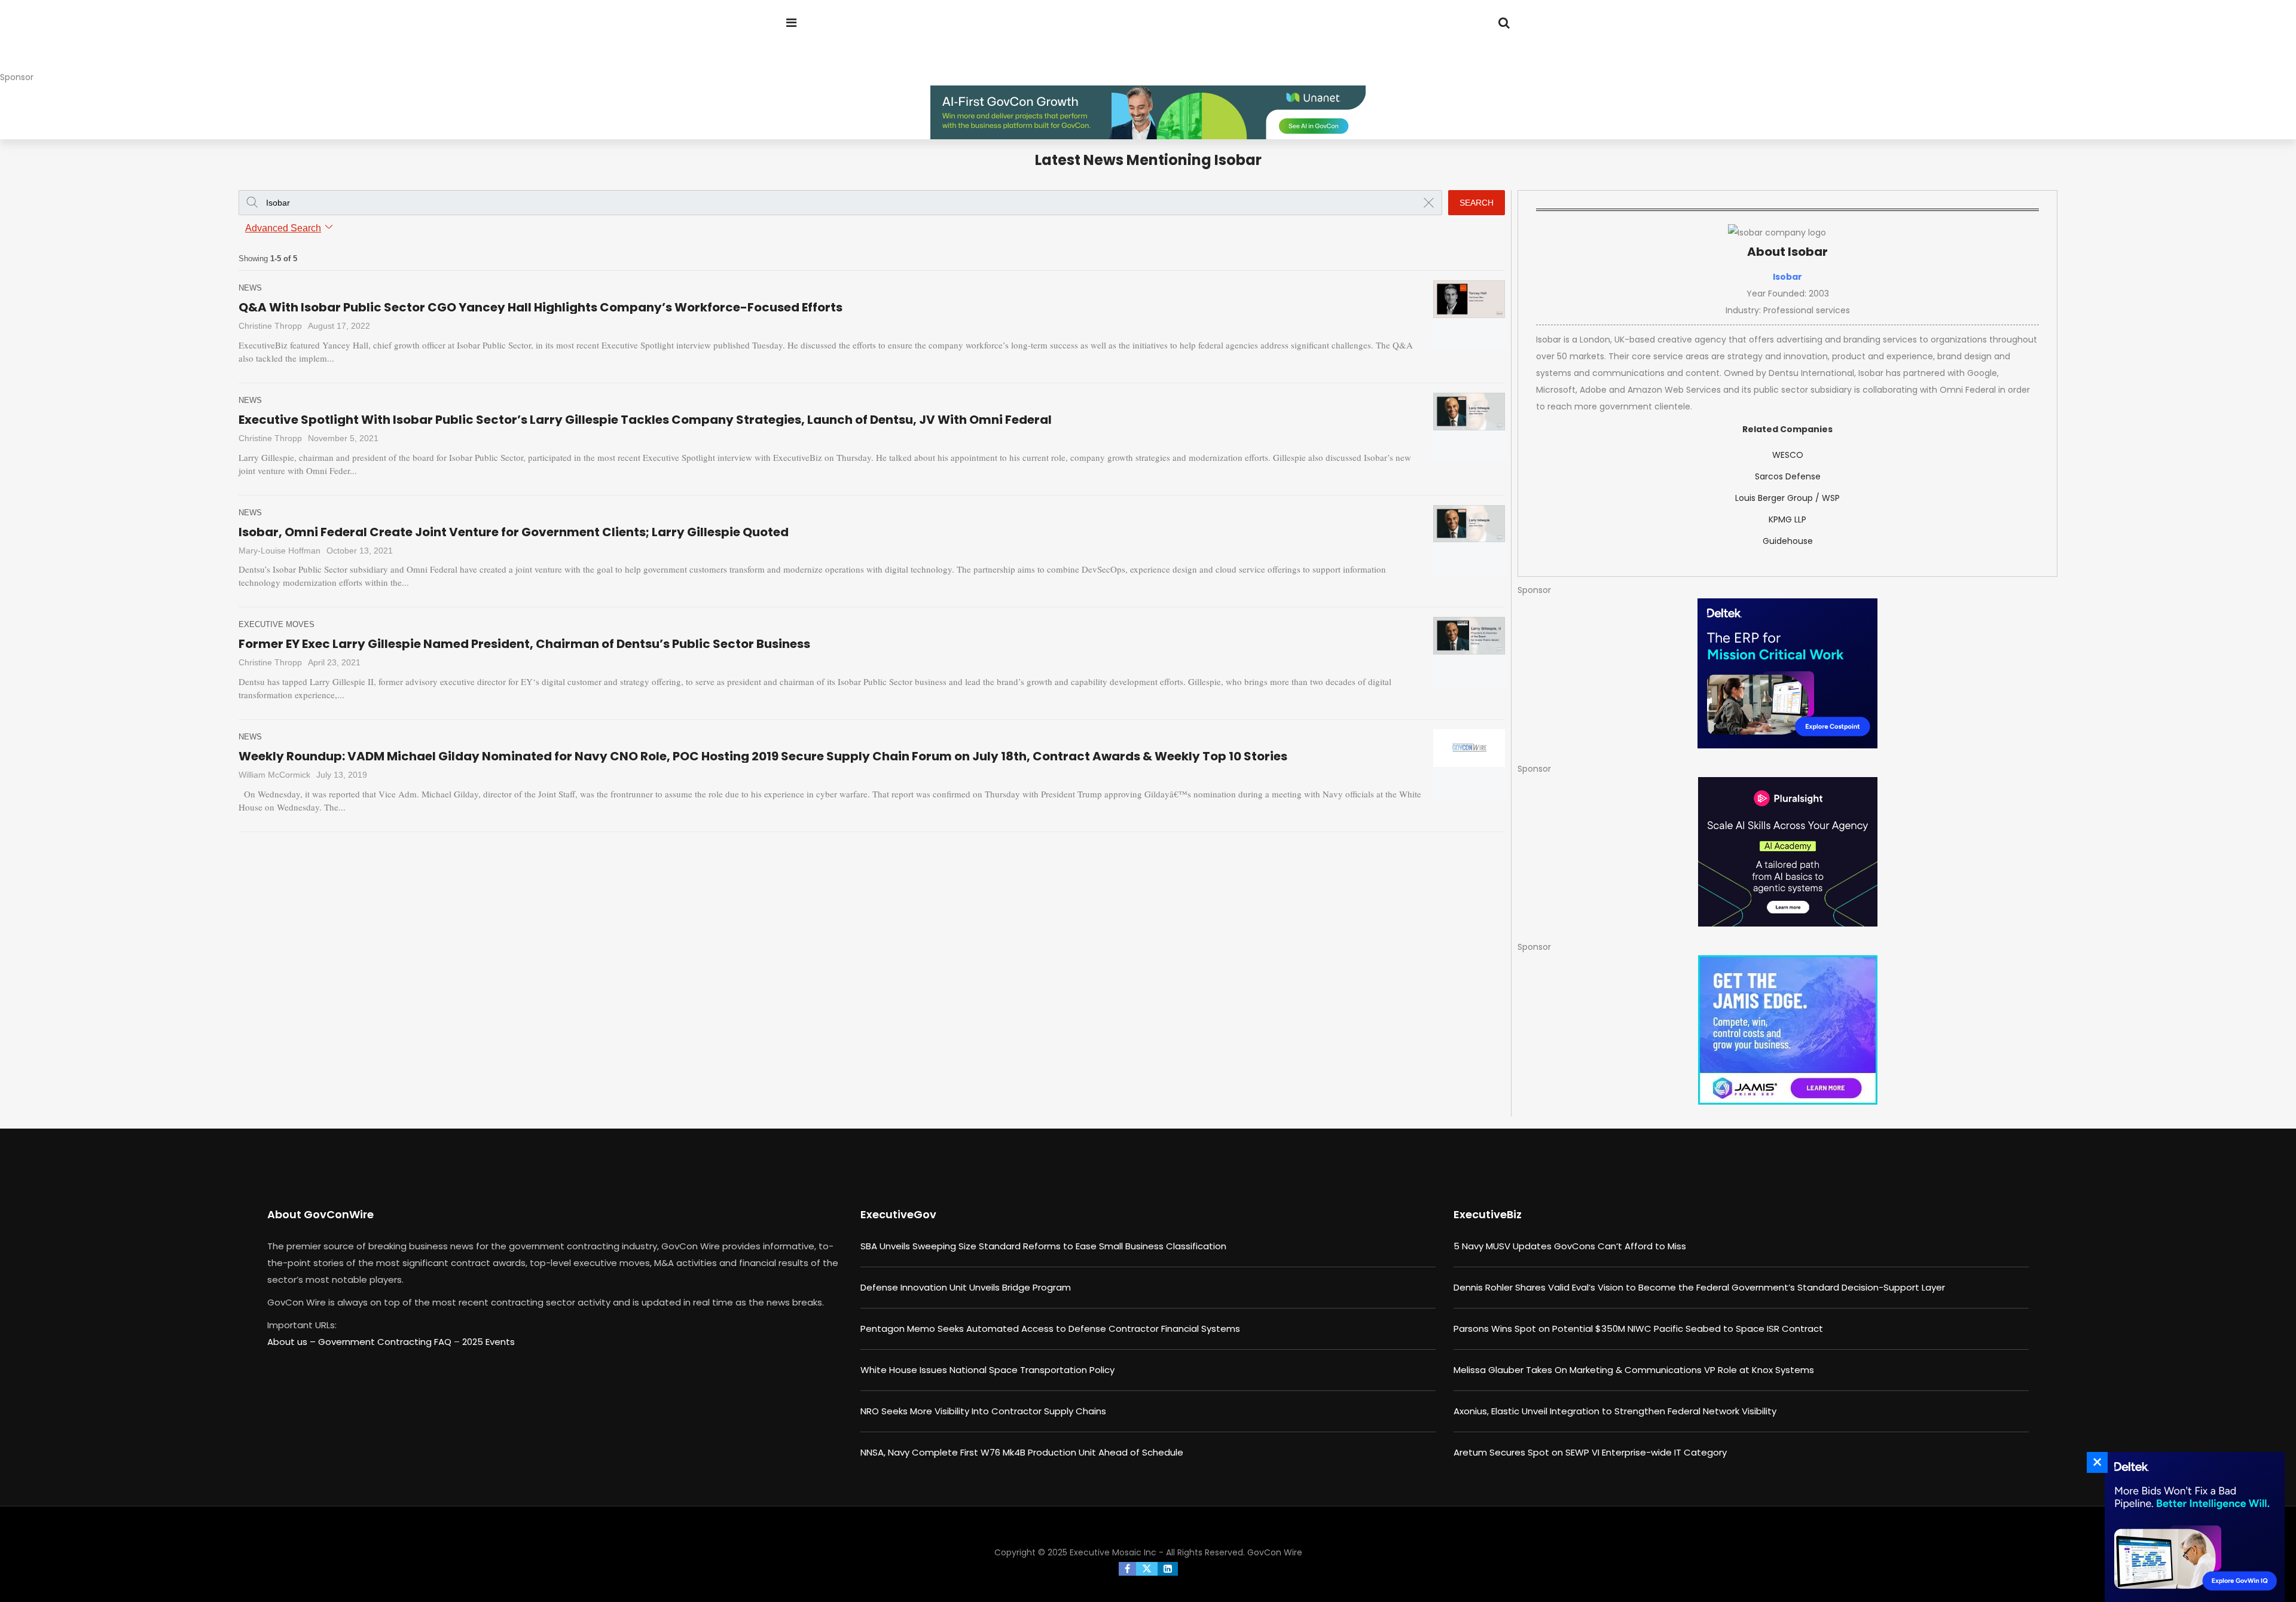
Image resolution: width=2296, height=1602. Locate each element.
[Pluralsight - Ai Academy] (1787, 852)
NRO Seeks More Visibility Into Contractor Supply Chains (983, 1411)
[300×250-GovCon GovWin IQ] (2191, 1527)
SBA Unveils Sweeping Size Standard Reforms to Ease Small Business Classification (1043, 1246)
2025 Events (488, 1342)
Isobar (1787, 277)
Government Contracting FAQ (386, 1342)
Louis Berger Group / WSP (1787, 498)
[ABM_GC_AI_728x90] (1148, 112)
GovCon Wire (1275, 1552)
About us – (293, 1342)
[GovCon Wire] (863, 45)
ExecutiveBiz (1488, 1214)
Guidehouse (1788, 541)
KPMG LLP (1787, 519)
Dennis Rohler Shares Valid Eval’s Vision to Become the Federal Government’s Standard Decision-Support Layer (1699, 1287)
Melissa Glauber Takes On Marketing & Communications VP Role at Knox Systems (1634, 1370)
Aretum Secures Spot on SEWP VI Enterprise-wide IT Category (1590, 1452)
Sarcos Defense (1788, 476)
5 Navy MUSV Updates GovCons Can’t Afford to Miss (1570, 1246)
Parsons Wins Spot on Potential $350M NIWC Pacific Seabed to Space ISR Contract (1638, 1329)
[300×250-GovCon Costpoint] (1787, 673)
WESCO (1788, 455)
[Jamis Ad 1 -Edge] (1787, 1030)
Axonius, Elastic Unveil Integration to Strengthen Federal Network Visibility (1615, 1411)
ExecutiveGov (898, 1214)
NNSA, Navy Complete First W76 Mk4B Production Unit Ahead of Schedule (1022, 1452)
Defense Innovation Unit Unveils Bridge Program (966, 1287)
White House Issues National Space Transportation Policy (987, 1370)
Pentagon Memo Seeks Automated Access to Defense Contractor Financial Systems (1050, 1329)
